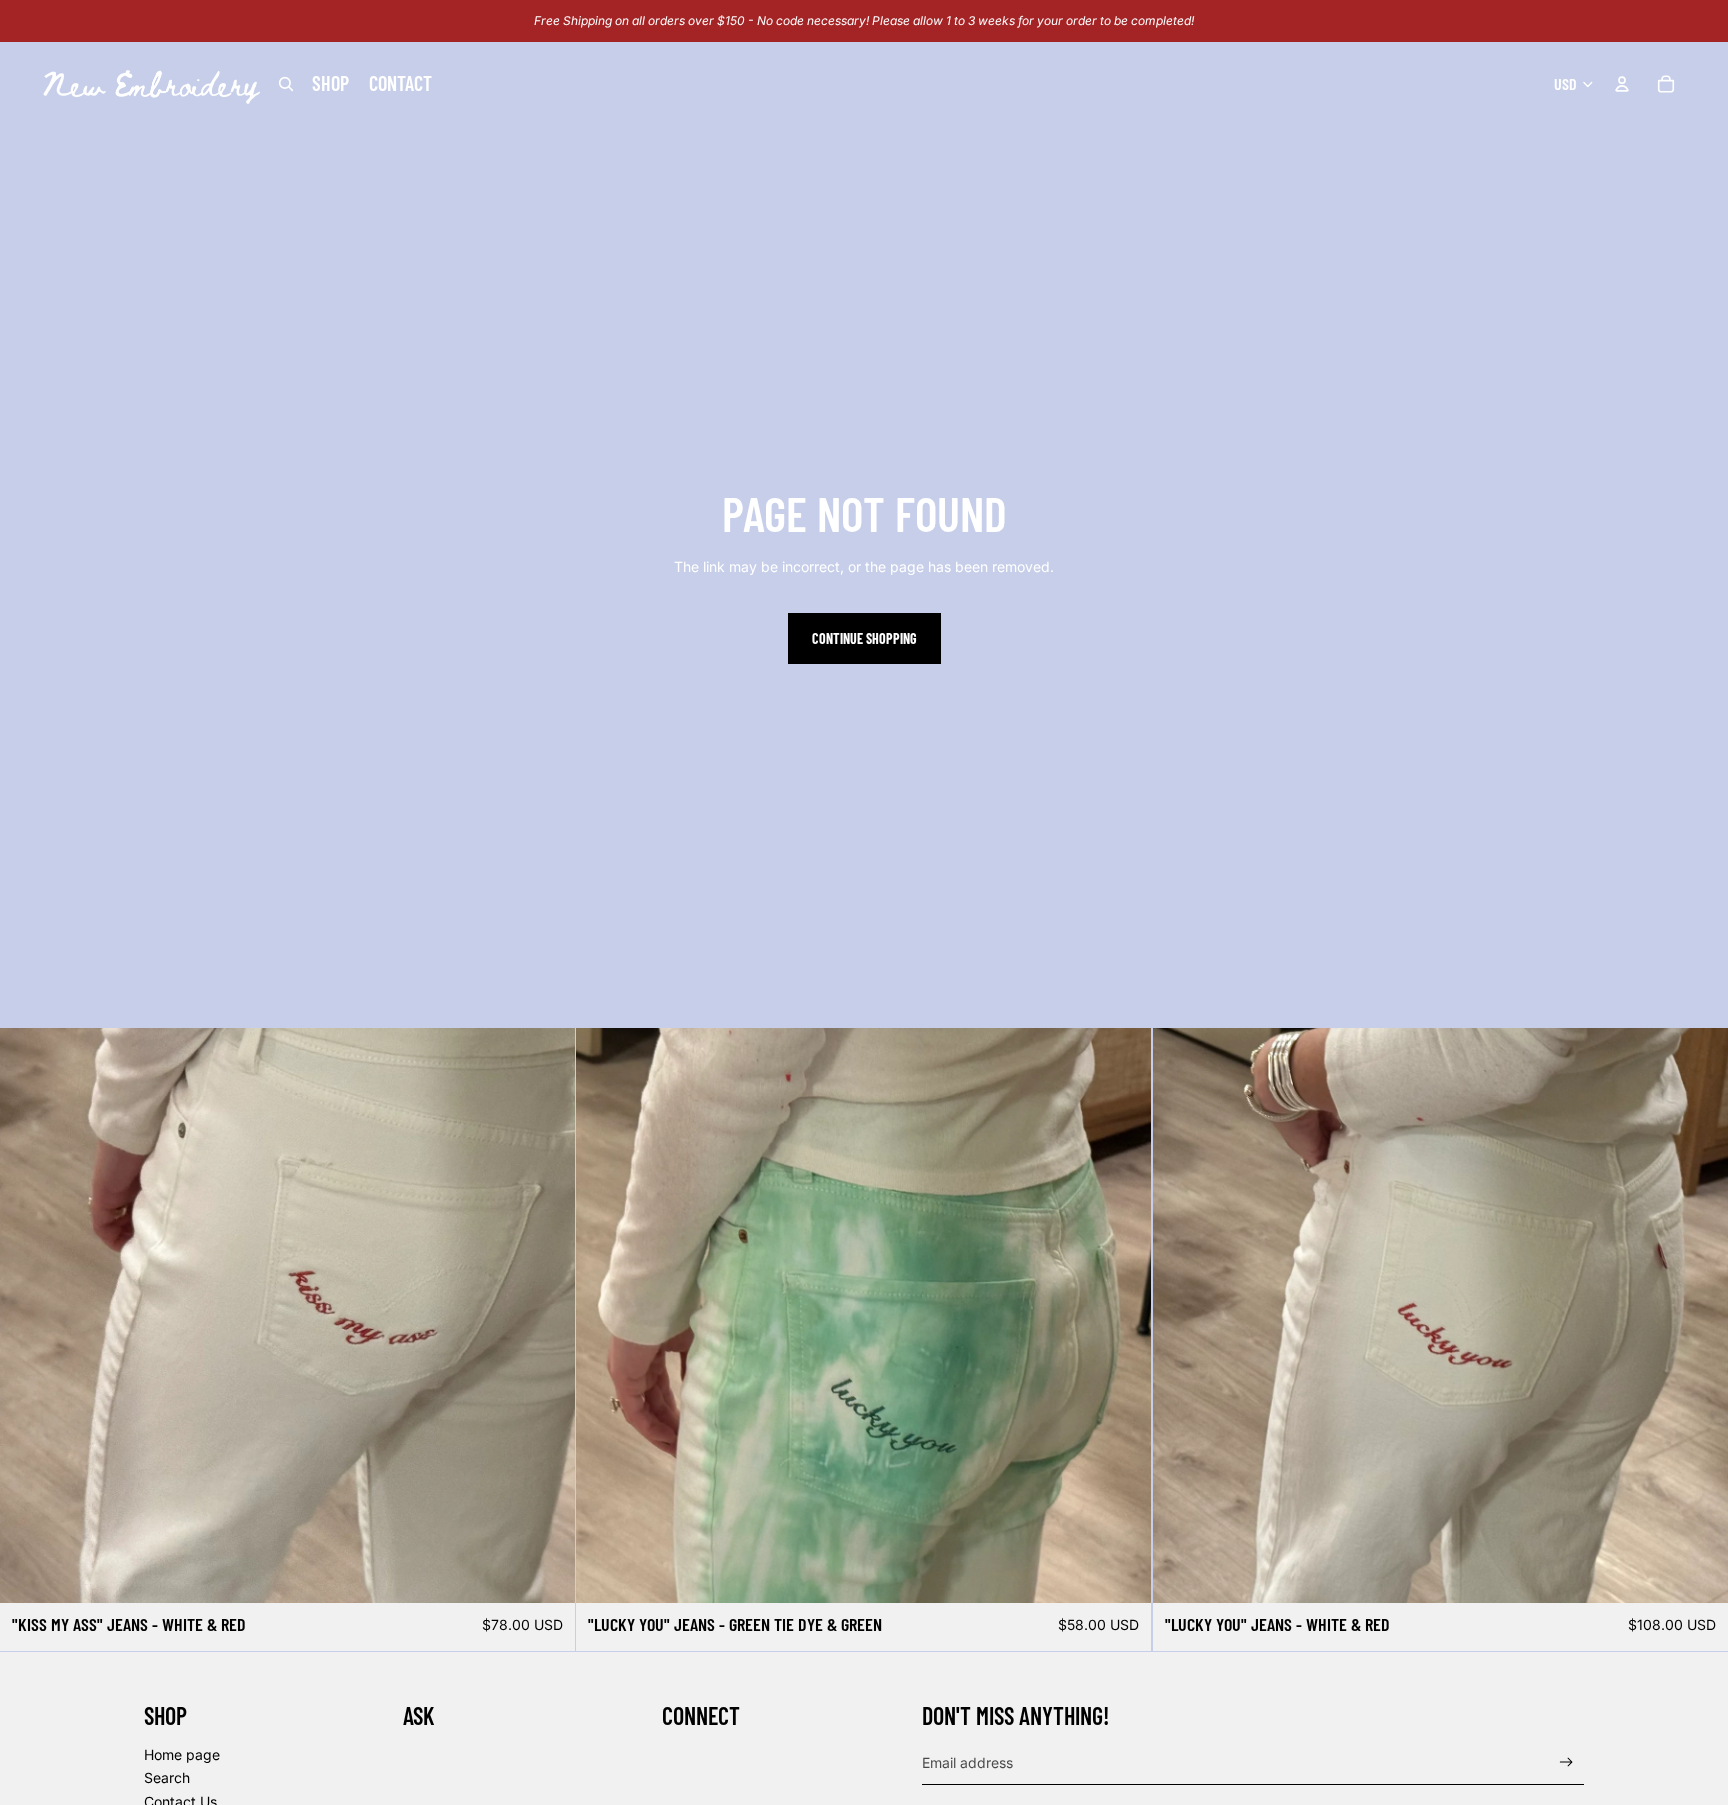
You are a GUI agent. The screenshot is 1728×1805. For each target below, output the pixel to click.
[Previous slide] (606, 1316)
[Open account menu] (1622, 84)
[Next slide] (1122, 1316)
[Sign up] (1566, 1762)
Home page (182, 1754)
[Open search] (286, 84)
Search (167, 1777)
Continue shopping (864, 638)
